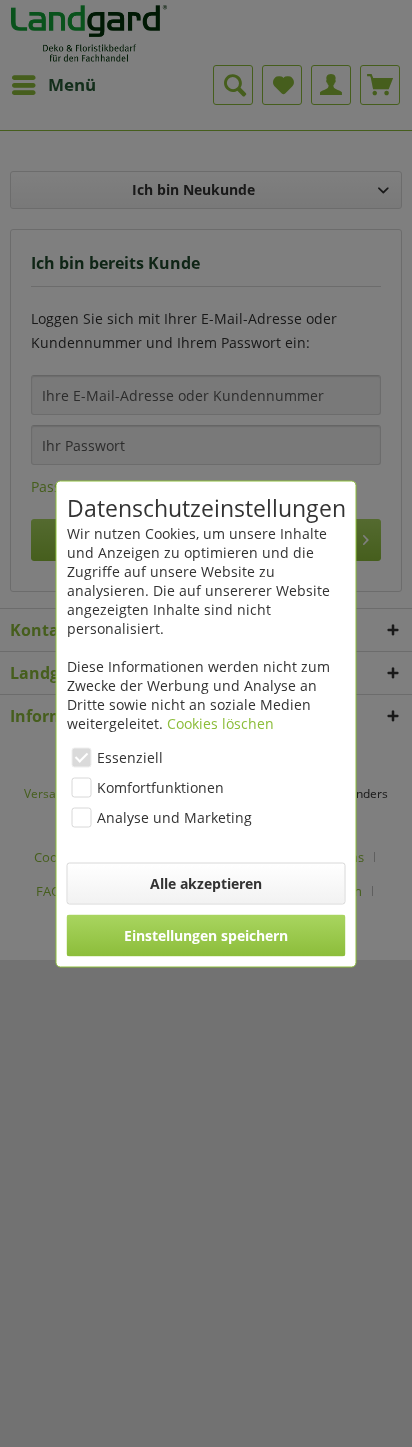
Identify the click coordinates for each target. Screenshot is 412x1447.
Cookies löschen (220, 722)
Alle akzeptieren (206, 882)
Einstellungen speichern (206, 934)
